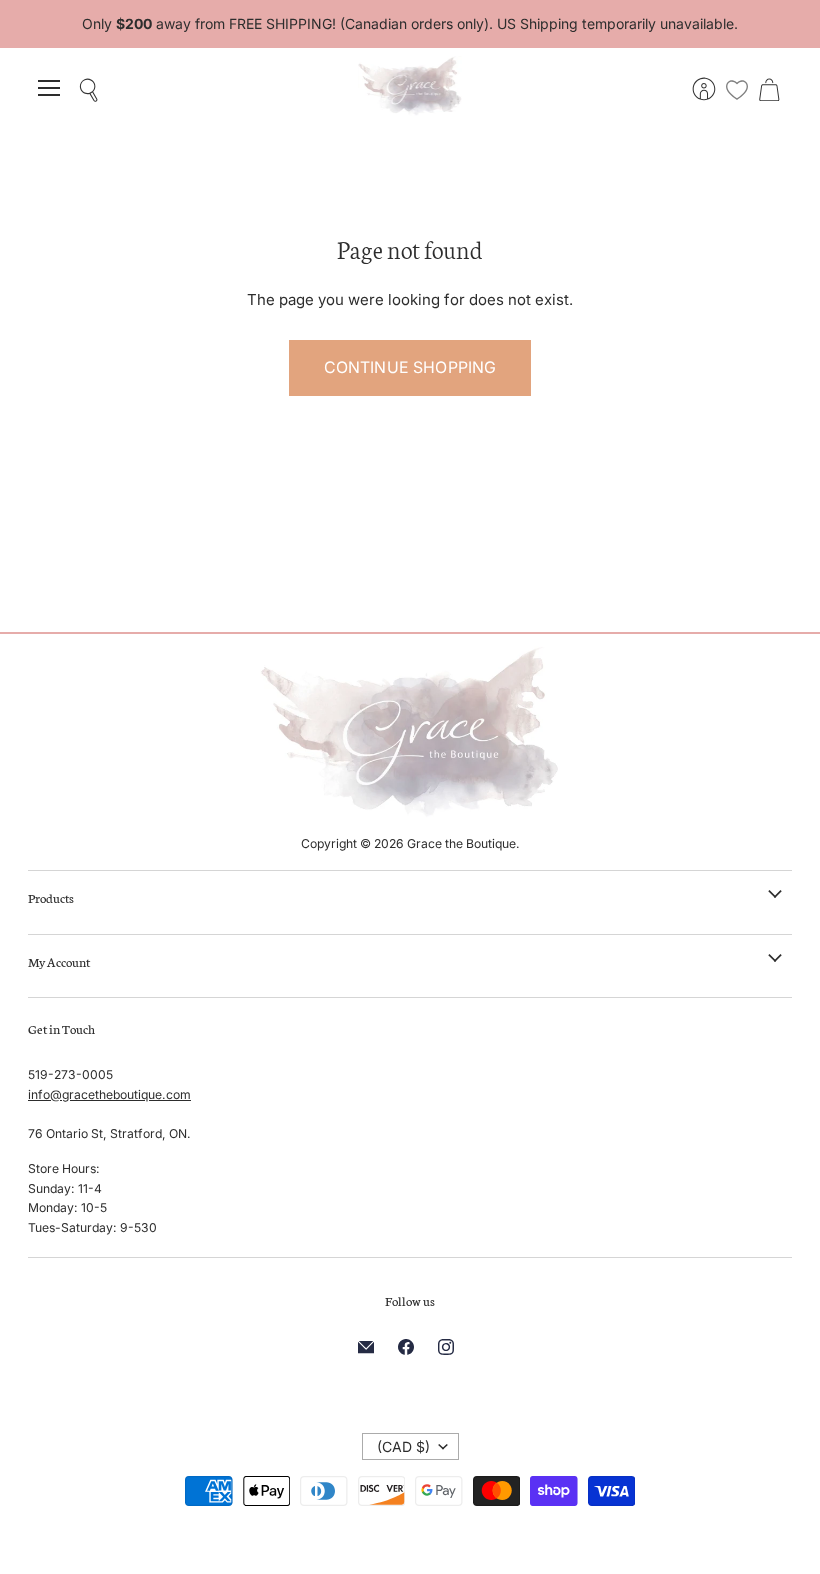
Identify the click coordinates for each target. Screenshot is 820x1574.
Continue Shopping (410, 367)
